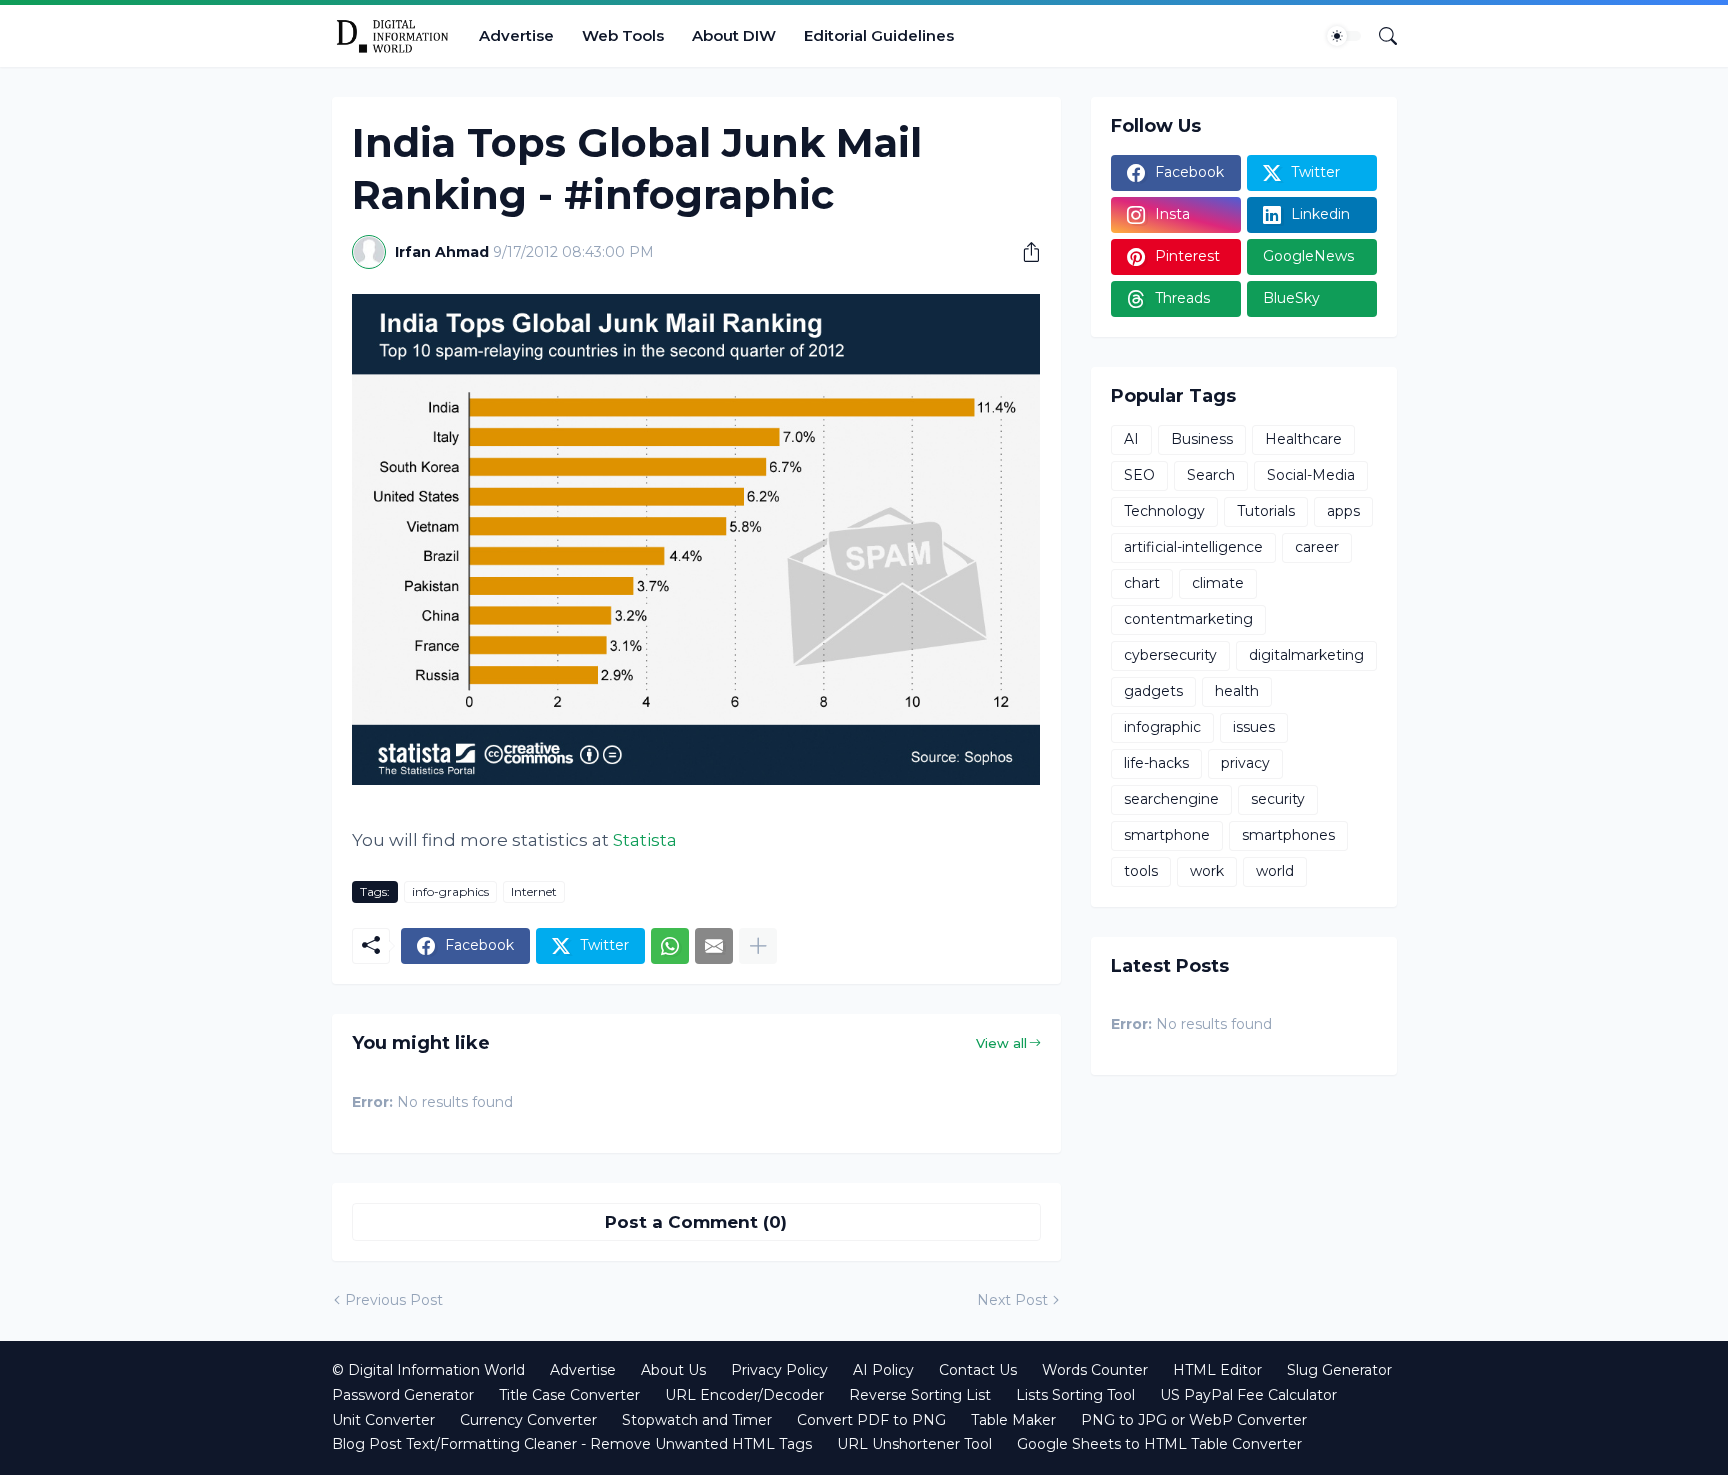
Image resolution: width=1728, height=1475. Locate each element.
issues (1254, 727)
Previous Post (394, 1300)
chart (1142, 583)
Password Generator (403, 1395)
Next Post (1012, 1300)
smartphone (1167, 835)
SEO (1139, 475)
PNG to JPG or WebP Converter (1194, 1420)
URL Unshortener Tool (914, 1444)
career (1317, 547)
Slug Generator (1339, 1370)
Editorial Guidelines (879, 35)
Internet (534, 891)
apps (1343, 511)
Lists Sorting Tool (1075, 1395)
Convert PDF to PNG (871, 1420)
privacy (1245, 763)
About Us (673, 1370)
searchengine (1171, 799)
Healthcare (1303, 439)
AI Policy (883, 1370)
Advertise (516, 35)
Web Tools (623, 35)
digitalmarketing (1306, 655)
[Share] (1024, 252)
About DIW (734, 35)
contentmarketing (1188, 619)
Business (1202, 439)
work (1207, 871)
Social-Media (1311, 475)
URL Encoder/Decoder (744, 1395)
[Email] (714, 946)
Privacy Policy (779, 1370)
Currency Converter (528, 1420)
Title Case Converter (569, 1395)
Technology (1164, 511)
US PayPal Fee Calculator (1248, 1395)
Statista (645, 840)
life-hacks (1156, 763)
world (1275, 871)
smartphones (1288, 835)
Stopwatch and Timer (697, 1420)
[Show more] (758, 946)
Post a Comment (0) (696, 1222)
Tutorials (1266, 511)
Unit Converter (383, 1420)
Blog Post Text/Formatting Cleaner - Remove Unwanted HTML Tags (572, 1444)
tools (1141, 871)
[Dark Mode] (1344, 36)
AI (1131, 439)
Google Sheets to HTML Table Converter (1159, 1444)
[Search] (1380, 36)
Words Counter (1095, 1370)
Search (1211, 475)
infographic (1162, 727)
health (1237, 691)
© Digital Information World (428, 1370)
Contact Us (978, 1370)
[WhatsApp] (670, 946)
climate (1218, 583)
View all (1001, 1043)
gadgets (1153, 691)
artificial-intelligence (1193, 547)
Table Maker (1013, 1420)
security (1278, 799)
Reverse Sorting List (920, 1395)
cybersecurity (1170, 655)
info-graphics (450, 891)
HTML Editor (1217, 1370)
